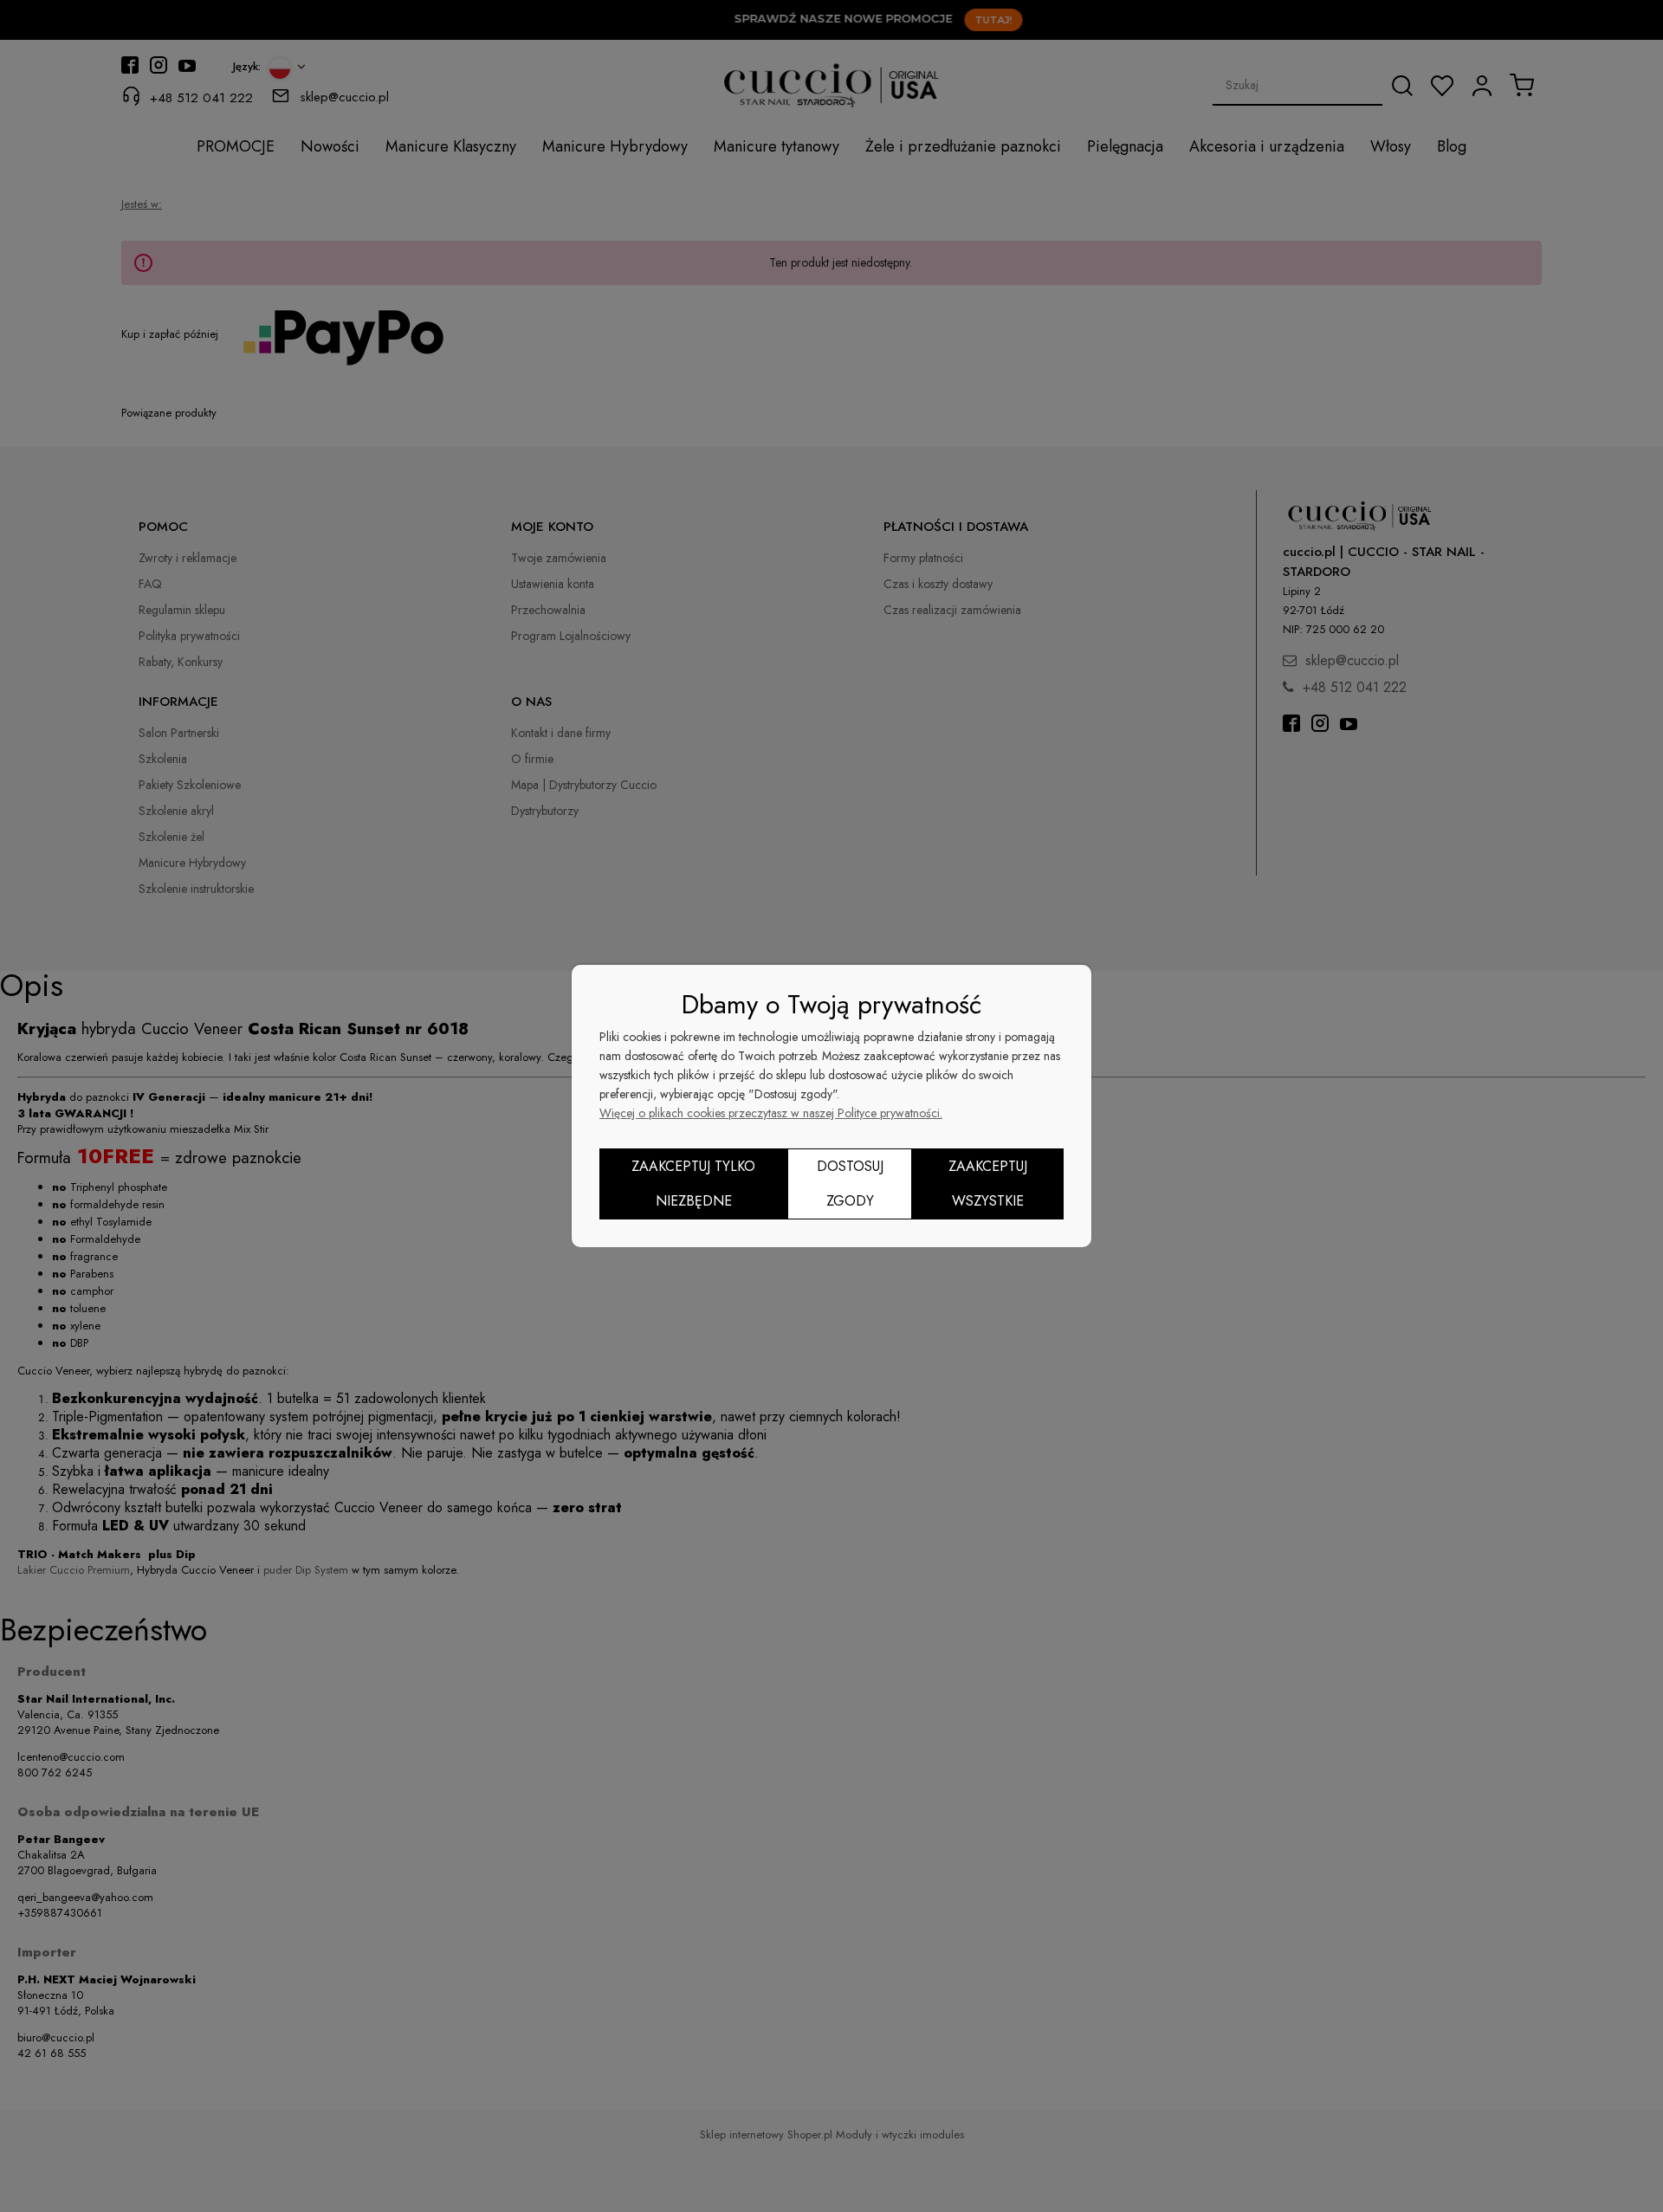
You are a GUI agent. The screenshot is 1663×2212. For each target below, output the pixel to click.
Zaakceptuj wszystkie (988, 1184)
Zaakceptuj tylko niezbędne (693, 1184)
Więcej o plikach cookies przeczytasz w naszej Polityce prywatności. (771, 1113)
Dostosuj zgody (850, 1184)
